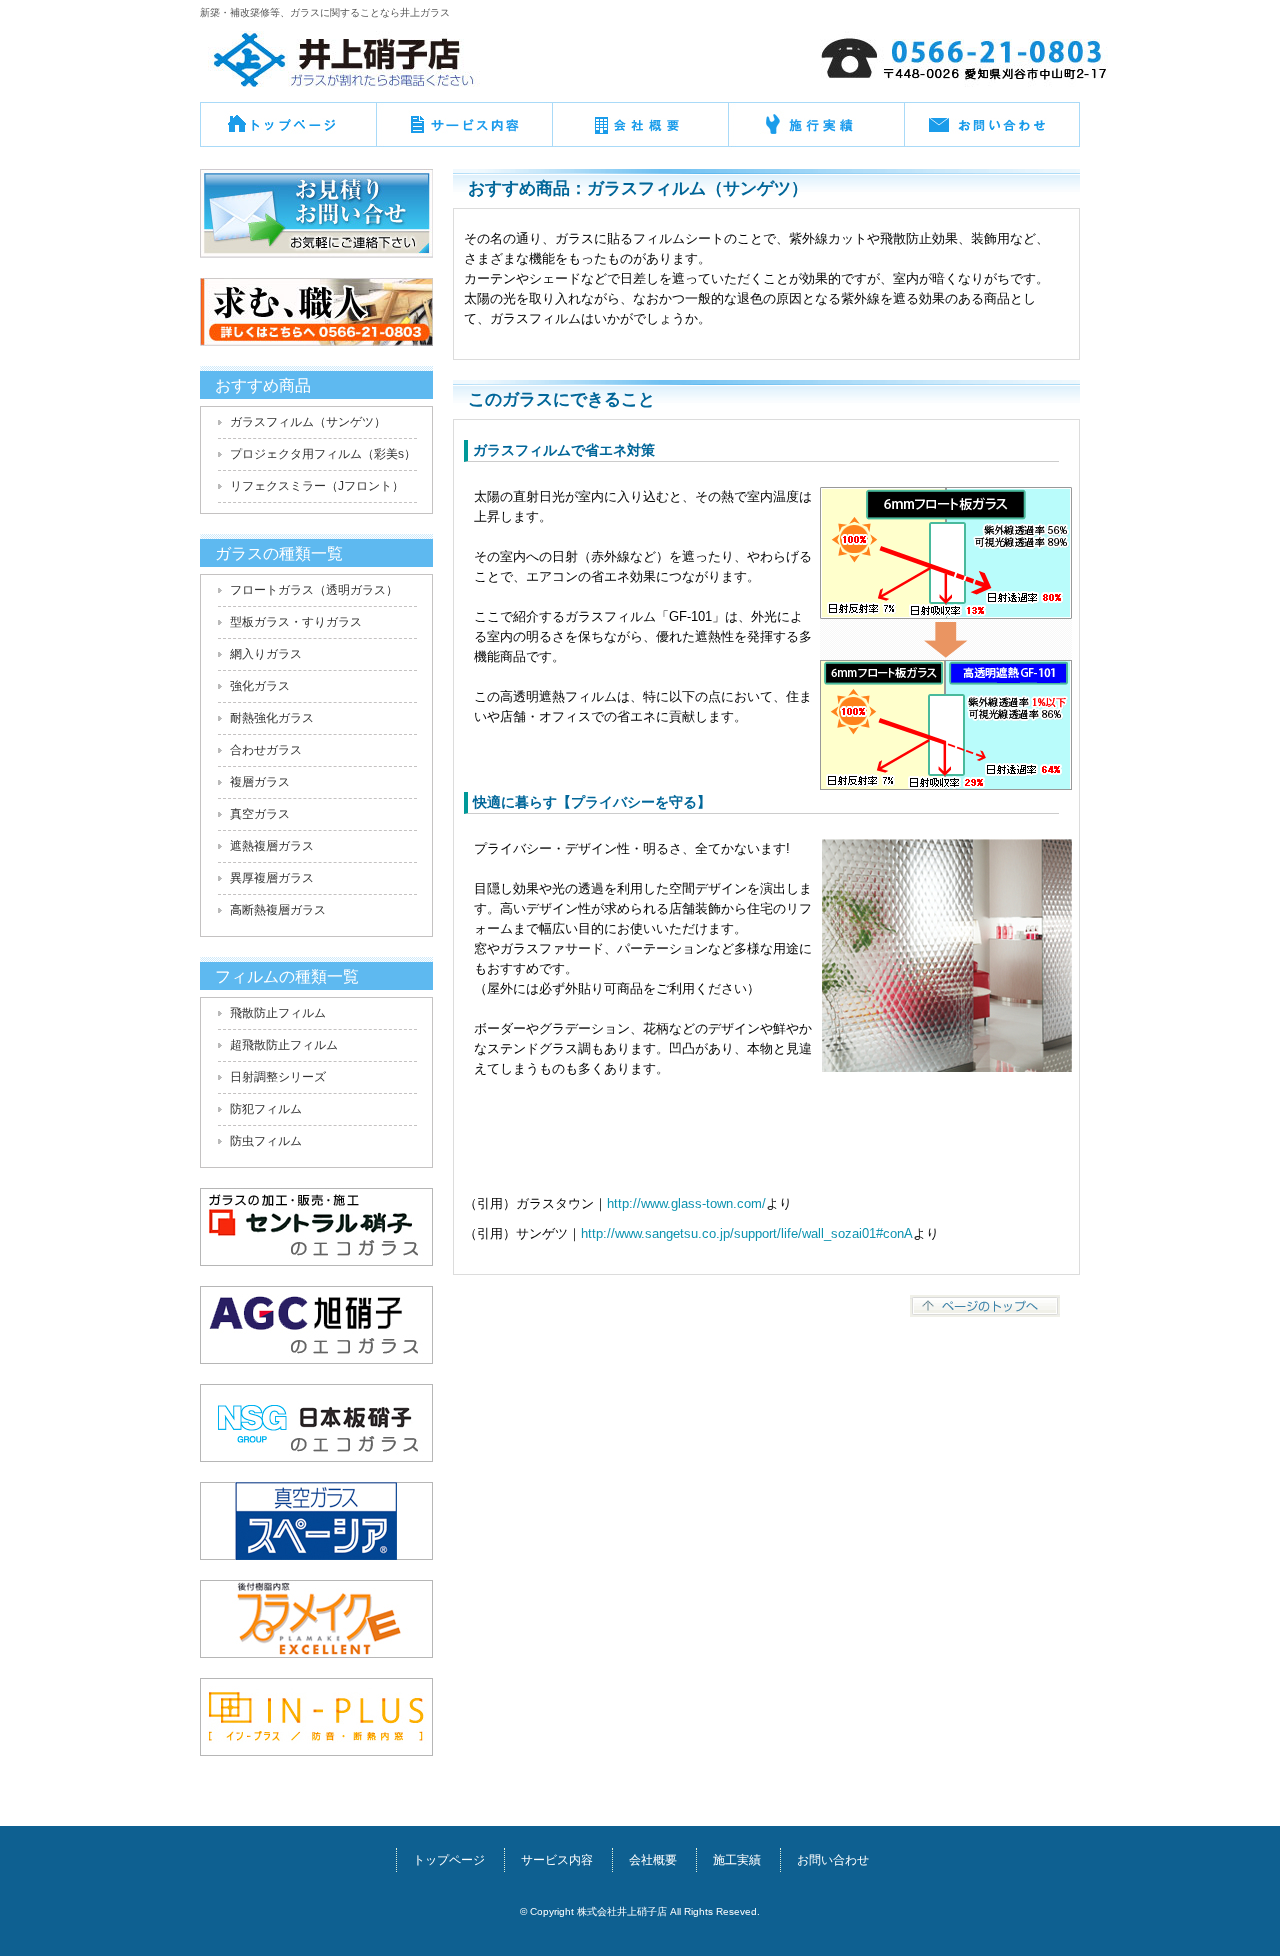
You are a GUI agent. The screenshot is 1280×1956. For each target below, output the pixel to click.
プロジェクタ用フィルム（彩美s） (323, 454)
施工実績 (737, 1860)
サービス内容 (557, 1860)
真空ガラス (260, 814)
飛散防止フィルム (278, 1013)
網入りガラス (266, 654)
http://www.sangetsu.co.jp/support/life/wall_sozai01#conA (747, 1233)
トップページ (288, 132)
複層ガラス (260, 782)
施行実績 (816, 132)
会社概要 (640, 132)
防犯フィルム (266, 1109)
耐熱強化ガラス (272, 718)
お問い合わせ (992, 132)
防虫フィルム (266, 1141)
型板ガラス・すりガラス (296, 622)
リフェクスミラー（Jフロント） (317, 486)
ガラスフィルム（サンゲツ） (308, 422)
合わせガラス (266, 750)
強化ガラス (260, 686)
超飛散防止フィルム (284, 1045)
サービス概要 (464, 132)
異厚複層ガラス (272, 878)
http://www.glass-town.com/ (686, 1203)
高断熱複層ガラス (278, 910)
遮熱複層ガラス (272, 846)
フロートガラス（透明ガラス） (314, 590)
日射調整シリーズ (278, 1077)
